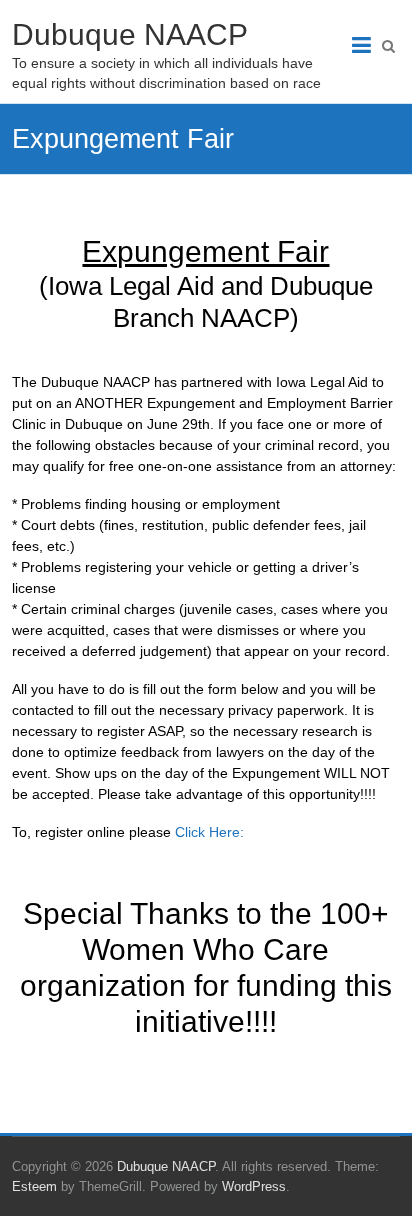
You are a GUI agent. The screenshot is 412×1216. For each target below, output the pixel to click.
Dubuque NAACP (130, 34)
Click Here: (209, 832)
